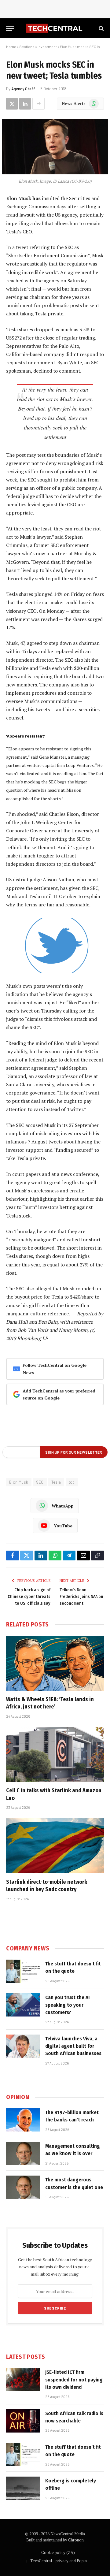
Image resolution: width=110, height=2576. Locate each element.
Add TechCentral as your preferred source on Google (59, 1394)
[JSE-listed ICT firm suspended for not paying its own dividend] (23, 2380)
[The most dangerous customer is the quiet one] (23, 2187)
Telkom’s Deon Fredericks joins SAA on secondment (81, 1597)
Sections (27, 46)
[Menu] (10, 28)
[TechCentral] (55, 28)
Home (11, 46)
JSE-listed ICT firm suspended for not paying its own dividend (74, 2380)
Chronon (76, 2540)
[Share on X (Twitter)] (12, 104)
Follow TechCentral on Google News (55, 1369)
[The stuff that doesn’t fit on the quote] (23, 1971)
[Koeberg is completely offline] (23, 2488)
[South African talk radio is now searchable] (23, 2421)
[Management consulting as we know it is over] (23, 2154)
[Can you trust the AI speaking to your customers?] (23, 2005)
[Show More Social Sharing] (38, 104)
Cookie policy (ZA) (58, 2552)
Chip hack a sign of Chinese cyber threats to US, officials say (29, 1597)
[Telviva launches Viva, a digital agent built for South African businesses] (23, 2046)
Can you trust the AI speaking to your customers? (68, 2005)
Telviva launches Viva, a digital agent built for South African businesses (73, 2046)
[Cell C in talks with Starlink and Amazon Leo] (55, 1754)
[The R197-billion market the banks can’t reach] (23, 2120)
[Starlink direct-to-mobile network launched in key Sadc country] (55, 1846)
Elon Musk (19, 1482)
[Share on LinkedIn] (25, 104)
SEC (40, 1482)
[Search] (101, 28)
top (72, 1482)
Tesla (56, 1482)
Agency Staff (23, 89)
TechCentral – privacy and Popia (59, 2561)
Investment (47, 46)
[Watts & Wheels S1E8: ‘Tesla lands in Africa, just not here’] (55, 1663)
